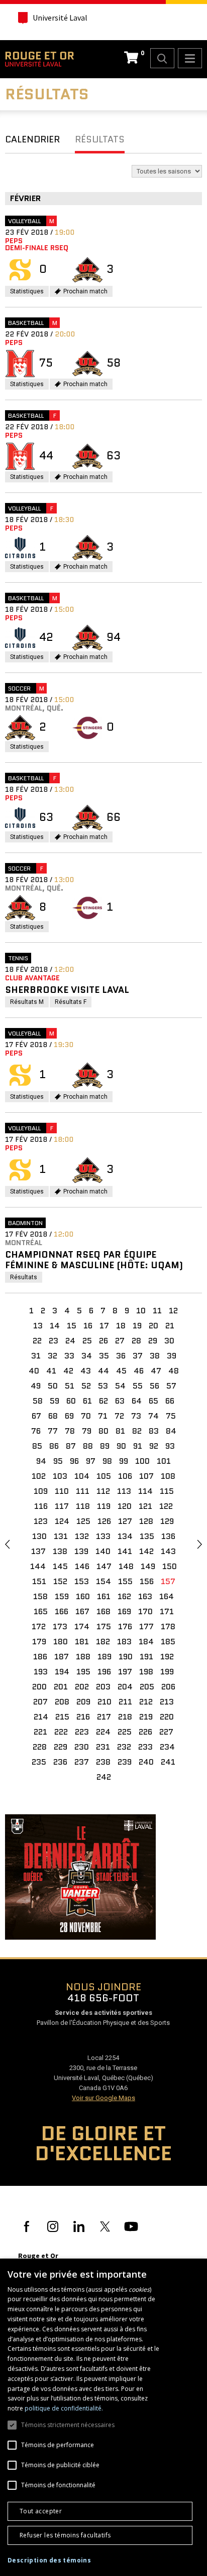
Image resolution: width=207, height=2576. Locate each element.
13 (38, 1326)
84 (171, 1431)
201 (61, 1687)
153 (82, 1581)
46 (139, 1371)
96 (74, 1461)
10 (141, 1311)
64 (137, 1401)
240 (146, 1762)
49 (36, 1386)
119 (104, 1506)
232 (124, 1747)
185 (168, 1642)
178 (168, 1626)
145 (60, 1566)
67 (36, 1416)
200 (39, 1687)
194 (62, 1672)
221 (40, 1732)
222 (61, 1732)
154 (103, 1581)
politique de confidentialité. (64, 2408)
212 (146, 1702)
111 (83, 1491)
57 (171, 1386)
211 (125, 1702)
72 (119, 1416)
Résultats (100, 139)
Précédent (7, 1544)
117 (62, 1506)
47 (156, 1371)
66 (170, 1401)
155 (125, 1581)
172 (39, 1626)
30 (169, 1341)
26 (103, 1341)
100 (142, 1461)
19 (137, 1326)
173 (60, 1626)
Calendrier (32, 139)
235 (39, 1762)
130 (39, 1536)
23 (54, 1341)
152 (60, 1581)
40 (34, 1371)
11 (157, 1311)
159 (62, 1596)
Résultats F (73, 1003)
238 (103, 1762)
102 (39, 1476)
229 (61, 1747)
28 (136, 1341)
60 (71, 1401)
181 (82, 1642)
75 (171, 1416)
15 (72, 1326)
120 (125, 1506)
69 (69, 1416)
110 (62, 1491)
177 (146, 1626)
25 (87, 1341)
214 (41, 1717)
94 (41, 1461)
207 (40, 1702)
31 (36, 1356)
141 (125, 1551)
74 (153, 1416)
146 (82, 1566)
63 (120, 1401)
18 (121, 1326)
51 (70, 1386)
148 (126, 1566)
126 (104, 1521)
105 (104, 1476)
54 (120, 1386)
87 (71, 1446)
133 (103, 1536)
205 (147, 1687)
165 (41, 1611)
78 (70, 1431)
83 (154, 1431)
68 (53, 1416)
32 (53, 1356)
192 (167, 1657)
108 (168, 1476)
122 (166, 1506)
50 (53, 1386)
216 (83, 1717)
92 (154, 1446)
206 (168, 1687)
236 (60, 1762)
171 (167, 1611)
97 (91, 1461)
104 (82, 1476)
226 (145, 1732)
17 (104, 1326)
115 (167, 1491)
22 (37, 1341)
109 (41, 1491)
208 (62, 1702)
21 (170, 1326)
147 (104, 1566)
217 (104, 1717)
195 (83, 1672)
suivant (200, 1544)
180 (61, 1642)
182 (103, 1642)
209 (83, 1702)
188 (83, 1657)
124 (62, 1521)
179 (39, 1642)
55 (138, 1386)
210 (105, 1702)
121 (145, 1506)
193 (41, 1672)
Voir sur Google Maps (103, 2098)
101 (164, 1461)
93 (170, 1446)
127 (125, 1521)
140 (103, 1551)
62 (103, 1401)
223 (82, 1732)
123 (41, 1521)
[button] (49, 2560)
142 (146, 1551)
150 (170, 1566)
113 (124, 1491)
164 (167, 1596)
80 (103, 1431)
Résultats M (29, 1003)
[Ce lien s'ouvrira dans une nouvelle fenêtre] (80, 1876)
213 (167, 1702)
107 (146, 1476)
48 (174, 1371)
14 (55, 1326)
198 (146, 1672)
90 (121, 1446)
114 (145, 1491)
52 (86, 1386)
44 (103, 1371)
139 (81, 1551)
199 (167, 1672)
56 (154, 1386)
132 (82, 1536)
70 (86, 1416)
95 (58, 1461)
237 (82, 1762)
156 (147, 1581)
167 (82, 1611)
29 (153, 1341)
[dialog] (103, 2417)
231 (103, 1747)
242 (104, 1777)
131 (61, 1536)
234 (167, 1747)
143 (168, 1551)
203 (103, 1687)
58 (38, 1401)
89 (105, 1446)
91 (138, 1446)
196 (104, 1672)
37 (138, 1356)
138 (60, 1551)
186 (40, 1657)
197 (125, 1672)
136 (168, 1536)
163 (145, 1596)
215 (62, 1717)
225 (125, 1732)
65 (153, 1401)
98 (107, 1461)
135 (147, 1536)
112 (103, 1491)
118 (83, 1506)
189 (105, 1657)
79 (87, 1431)
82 (137, 1431)
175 (104, 1626)
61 (87, 1401)
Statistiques (29, 292)
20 (153, 1326)
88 (88, 1446)
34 (87, 1356)
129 (167, 1521)
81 (120, 1431)
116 (41, 1506)
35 (104, 1356)
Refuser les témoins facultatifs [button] (65, 2535)
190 (126, 1657)
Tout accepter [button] (41, 2511)
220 (167, 1717)
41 (51, 1371)
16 (88, 1326)
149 (148, 1566)
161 (104, 1596)
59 (55, 1401)
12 (173, 1311)
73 (136, 1416)
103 (60, 1476)
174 (82, 1626)
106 (125, 1476)
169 (124, 1611)
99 (124, 1461)
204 (125, 1687)
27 (120, 1341)
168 (103, 1611)
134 (125, 1536)
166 (62, 1611)
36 (121, 1356)
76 (36, 1431)
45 (121, 1371)
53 (103, 1386)
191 (146, 1657)
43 (86, 1371)
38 (155, 1356)
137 (38, 1551)
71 (103, 1416)
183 (124, 1642)
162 (124, 1596)
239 (125, 1762)
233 (145, 1747)
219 (146, 1717)
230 (82, 1747)
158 (40, 1596)
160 (83, 1596)
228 (40, 1747)
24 (70, 1341)
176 (125, 1626)
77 (53, 1431)
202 (82, 1687)
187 (62, 1657)
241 (168, 1762)
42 (68, 1371)
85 (37, 1446)
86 (54, 1446)
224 (103, 1732)
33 (69, 1356)
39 (172, 1356)
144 (38, 1566)
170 (145, 1611)
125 (83, 1521)
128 (146, 1521)
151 (39, 1581)
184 (146, 1642)
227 (166, 1732)
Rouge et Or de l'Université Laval (39, 59)
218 (125, 1717)
